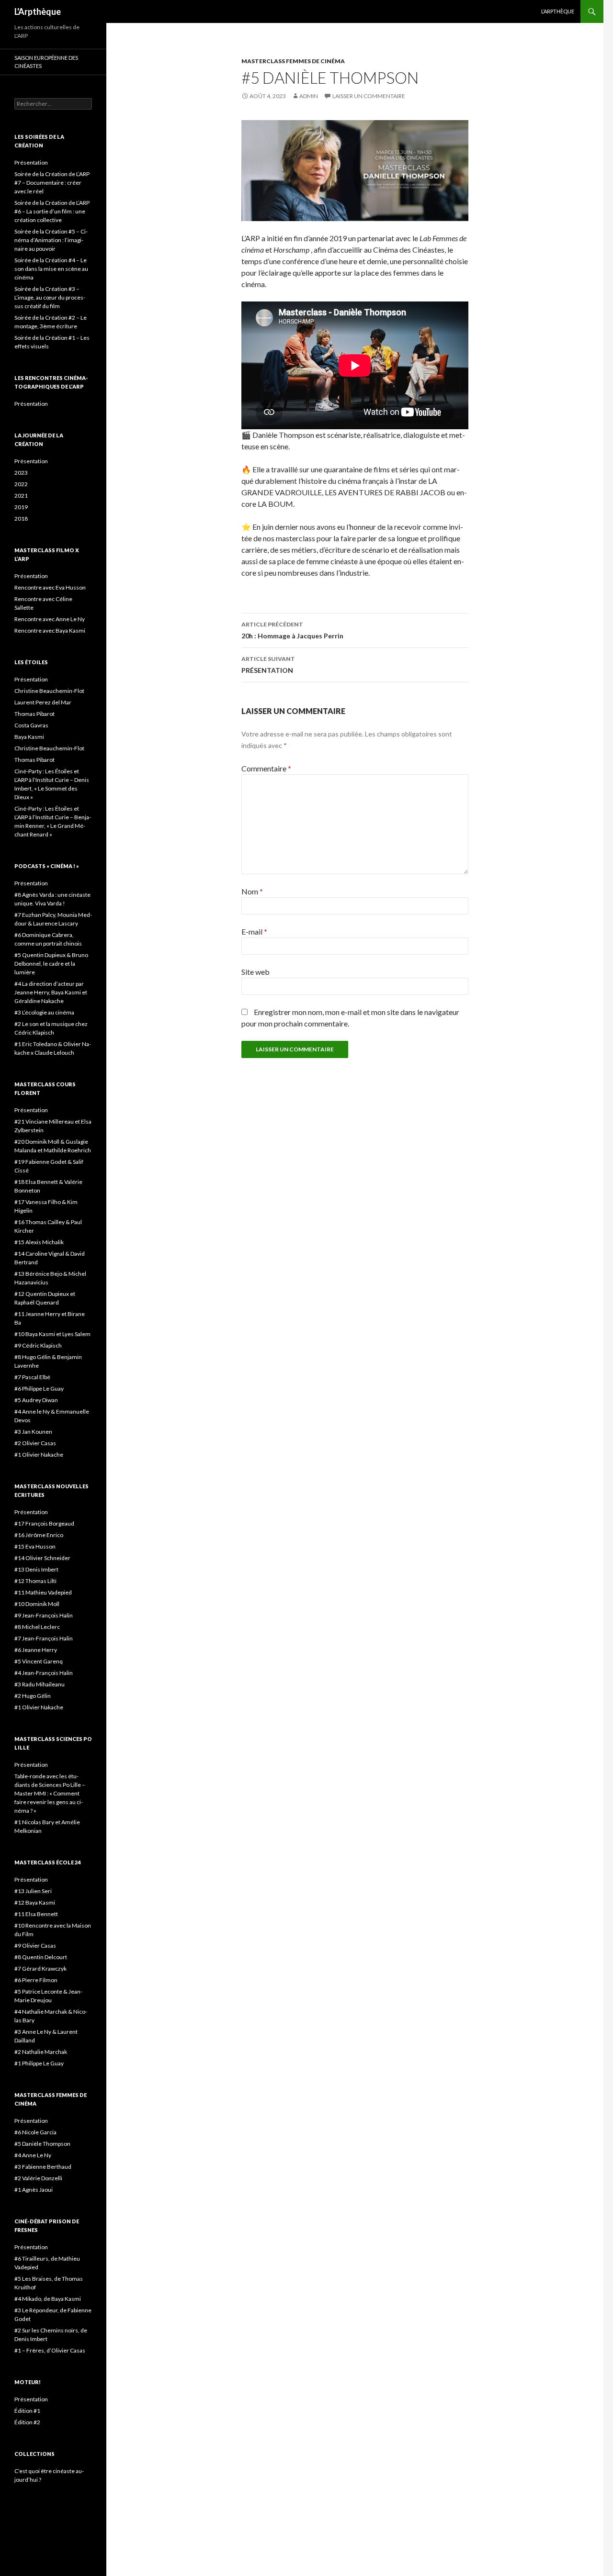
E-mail (254, 931)
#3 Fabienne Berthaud (43, 2167)
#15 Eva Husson (35, 1546)
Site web (255, 972)
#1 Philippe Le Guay (39, 2063)
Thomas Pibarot (34, 714)
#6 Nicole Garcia (35, 2132)
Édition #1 (27, 2411)
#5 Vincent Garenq (39, 1661)
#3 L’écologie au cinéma (44, 1012)
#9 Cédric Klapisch (38, 1345)
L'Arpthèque (38, 11)
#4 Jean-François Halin (44, 1673)
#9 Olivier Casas (35, 1946)
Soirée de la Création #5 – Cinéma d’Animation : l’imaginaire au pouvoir (51, 240)
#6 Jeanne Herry (36, 1650)
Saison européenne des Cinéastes (46, 62)
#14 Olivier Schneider (42, 1558)
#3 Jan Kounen (33, 1432)
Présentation (31, 162)
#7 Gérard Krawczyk (40, 1968)
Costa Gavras (31, 725)
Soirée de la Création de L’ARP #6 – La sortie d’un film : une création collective (52, 211)
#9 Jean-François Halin (44, 1615)
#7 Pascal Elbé (32, 1377)
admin (309, 96)
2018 (21, 519)
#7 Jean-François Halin (44, 1638)
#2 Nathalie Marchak (41, 2052)
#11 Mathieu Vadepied (43, 1592)
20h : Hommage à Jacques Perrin (292, 630)
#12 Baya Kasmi (35, 1902)
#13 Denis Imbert (36, 1569)
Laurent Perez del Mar (43, 702)
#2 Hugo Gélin (33, 1696)
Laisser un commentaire (369, 96)
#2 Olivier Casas (35, 1443)
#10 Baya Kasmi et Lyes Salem (52, 1334)
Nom (252, 891)
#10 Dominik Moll (37, 1604)
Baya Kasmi (29, 737)
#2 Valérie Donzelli (38, 2178)
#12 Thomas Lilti (35, 1581)
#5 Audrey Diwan (36, 1400)
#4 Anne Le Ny (33, 2155)
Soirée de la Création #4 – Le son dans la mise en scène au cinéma (51, 269)
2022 (21, 484)
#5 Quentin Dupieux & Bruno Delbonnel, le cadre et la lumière (51, 964)
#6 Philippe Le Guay (39, 1388)
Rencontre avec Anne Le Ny (50, 619)
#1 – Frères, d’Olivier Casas (50, 2350)
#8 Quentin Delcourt (41, 1957)
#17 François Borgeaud (44, 1523)
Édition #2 (27, 2422)
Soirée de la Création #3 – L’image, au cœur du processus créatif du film (50, 297)
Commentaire (266, 768)
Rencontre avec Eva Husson (50, 587)
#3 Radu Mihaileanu (40, 1684)
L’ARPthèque (558, 11)
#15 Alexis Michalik (39, 1242)
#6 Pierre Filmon (36, 1980)
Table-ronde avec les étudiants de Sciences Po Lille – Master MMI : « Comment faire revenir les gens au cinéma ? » (50, 1793)
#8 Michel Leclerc (37, 1627)
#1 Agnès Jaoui (34, 2190)
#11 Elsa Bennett (36, 1914)
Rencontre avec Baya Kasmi (50, 630)
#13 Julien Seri (33, 1891)
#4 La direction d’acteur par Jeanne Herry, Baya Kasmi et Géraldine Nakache (51, 992)
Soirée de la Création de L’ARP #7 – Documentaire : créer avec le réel (52, 183)
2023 (21, 473)
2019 (21, 507)
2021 (21, 496)
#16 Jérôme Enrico (39, 1535)
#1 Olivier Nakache (39, 1455)
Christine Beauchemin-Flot (49, 691)
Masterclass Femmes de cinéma (293, 61)
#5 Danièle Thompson (42, 2144)
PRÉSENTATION (268, 665)
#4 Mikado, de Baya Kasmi (48, 2299)
